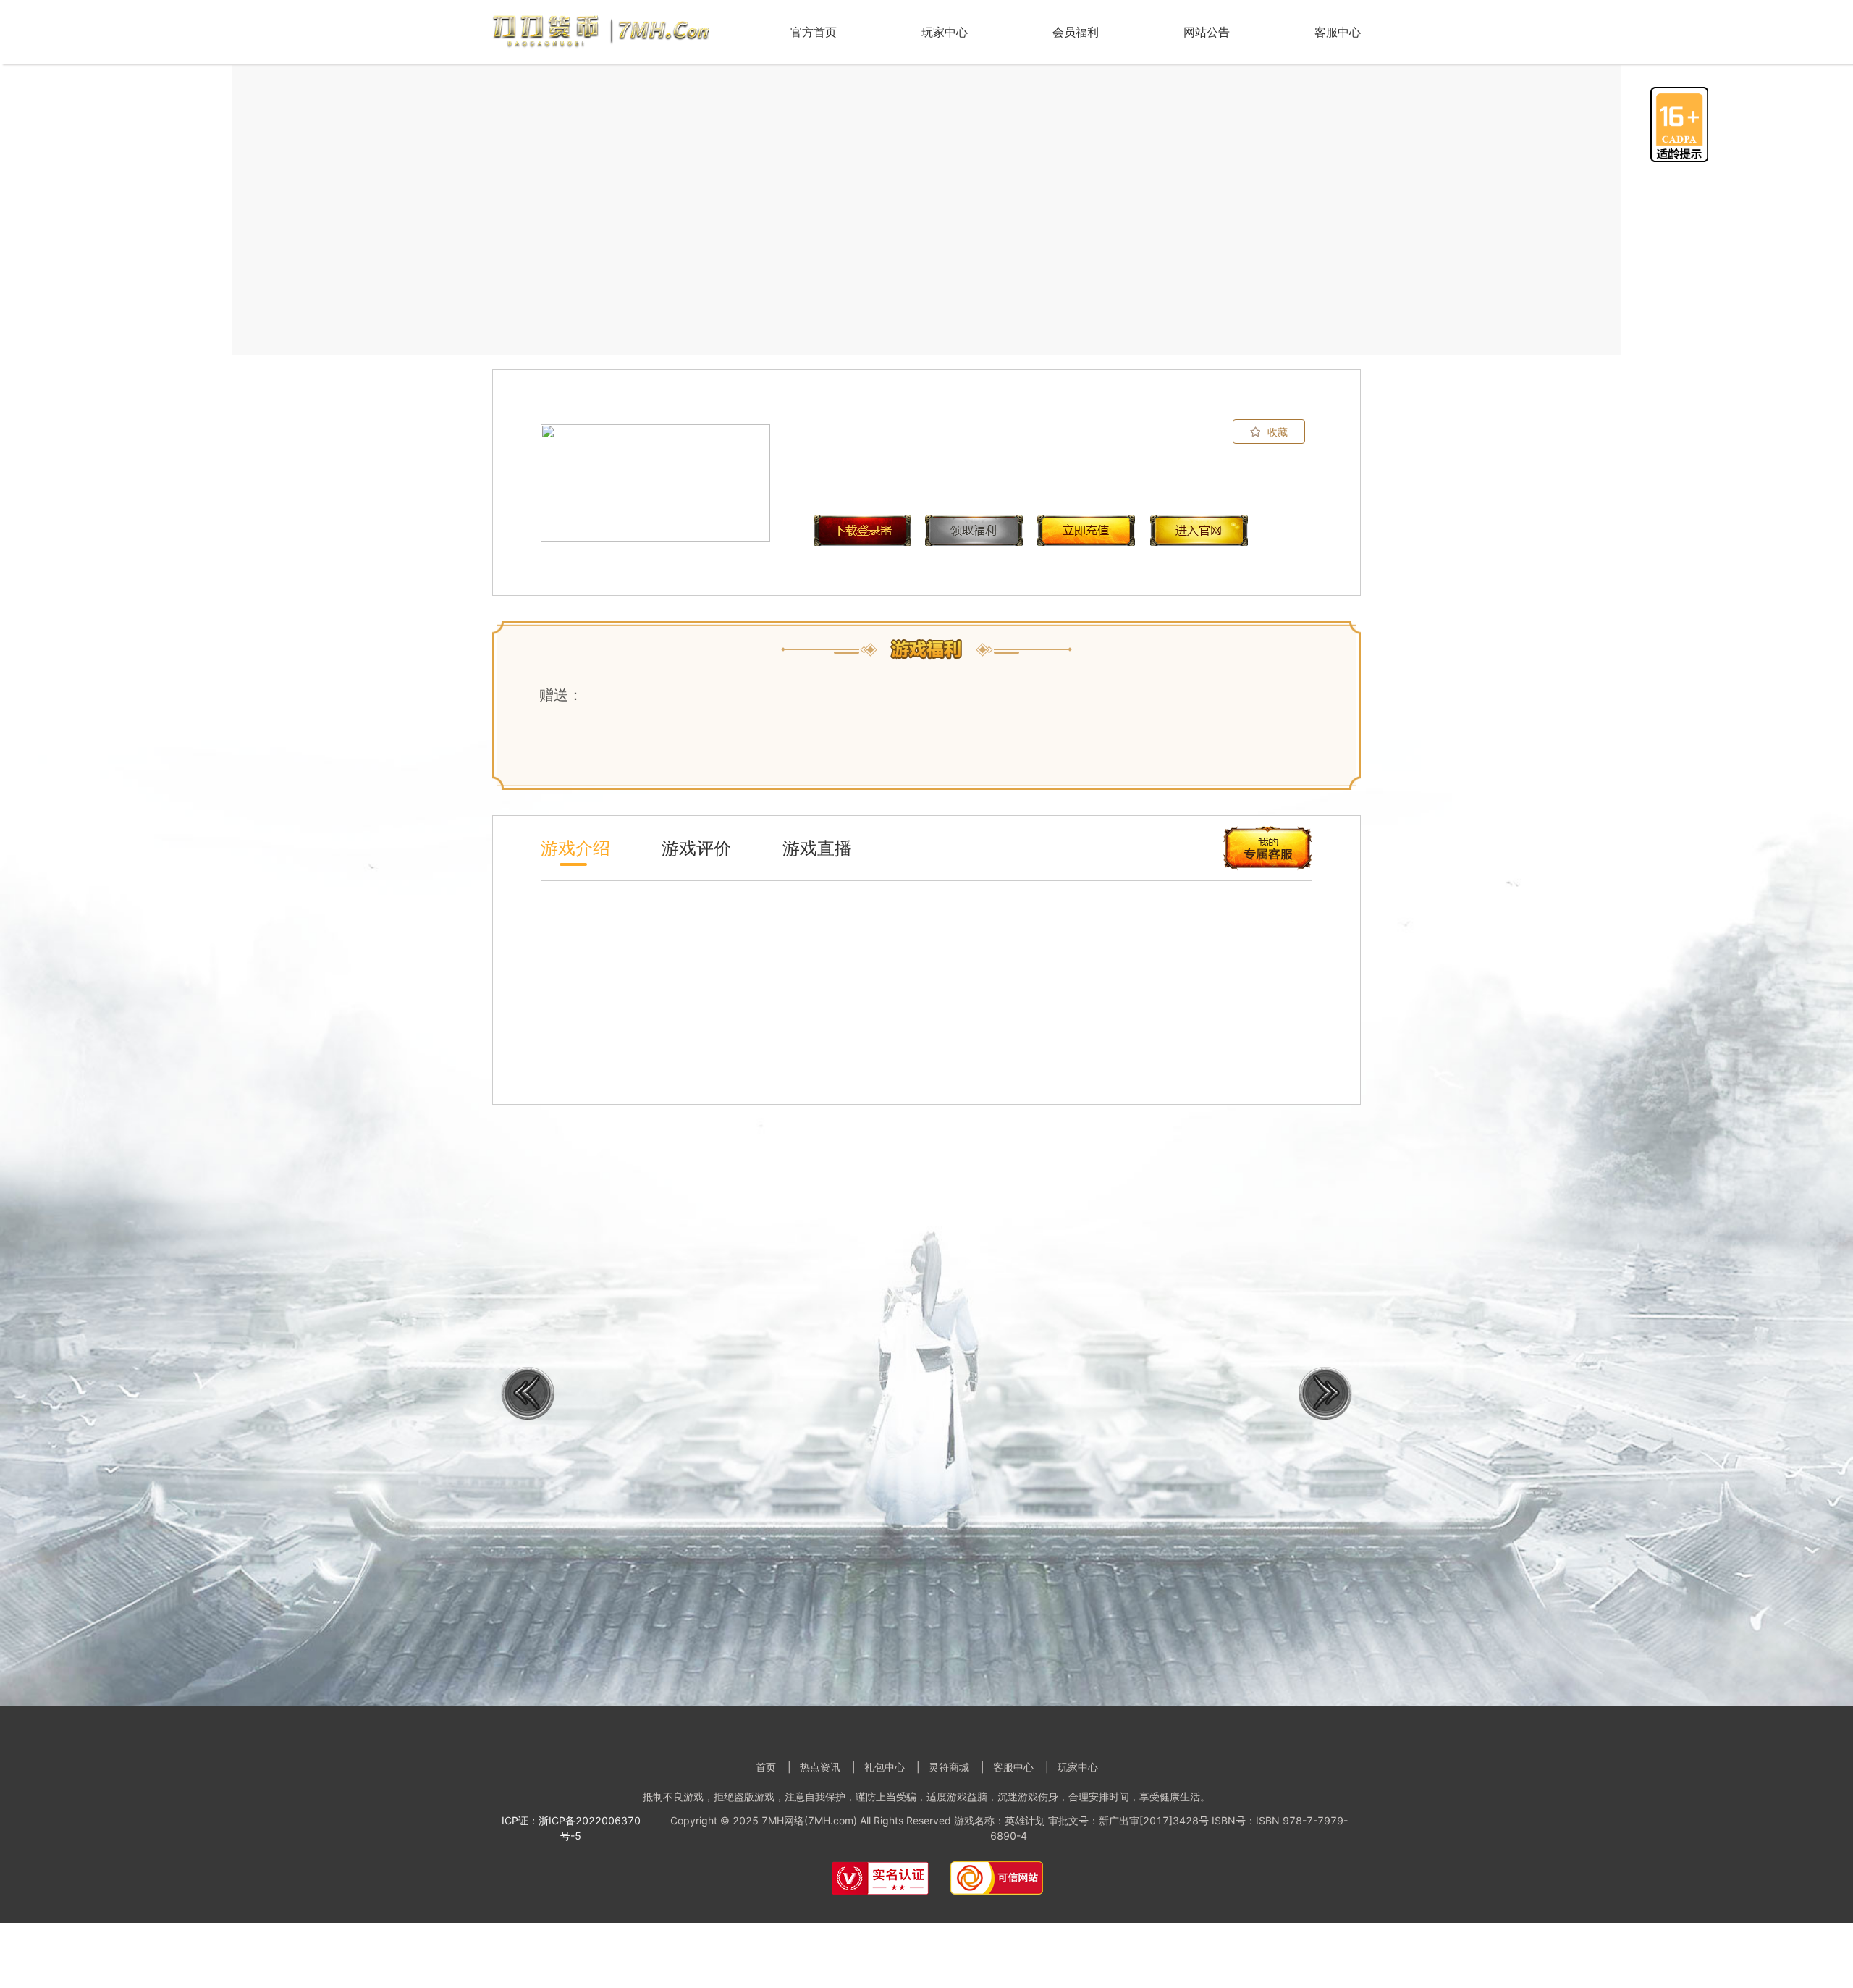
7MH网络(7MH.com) (809, 1820)
